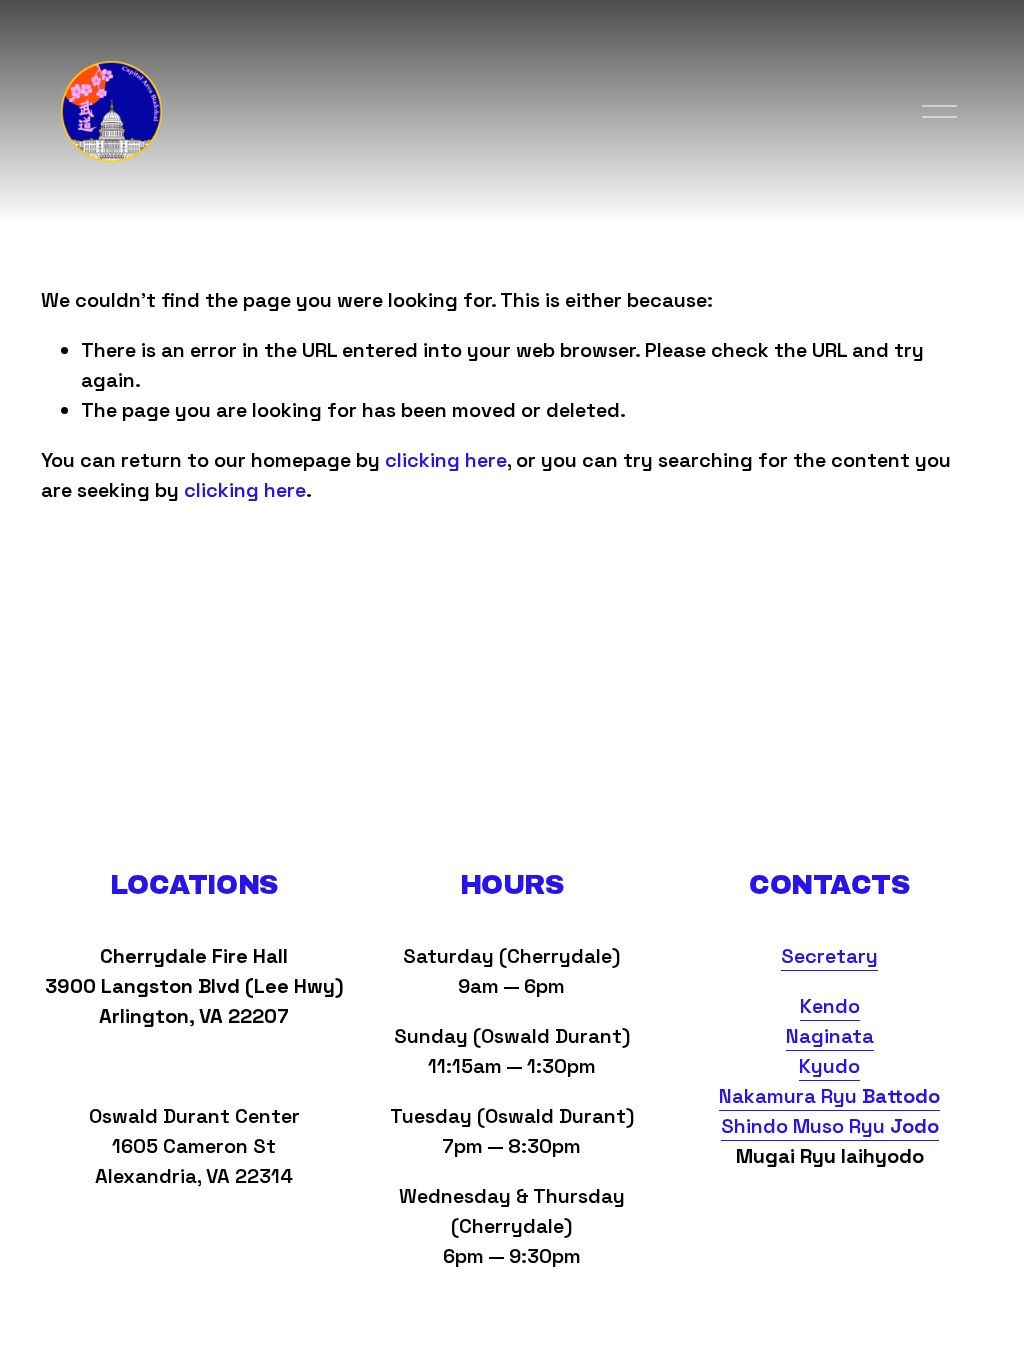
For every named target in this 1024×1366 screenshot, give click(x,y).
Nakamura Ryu (829, 1096)
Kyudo (829, 1066)
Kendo (830, 1006)
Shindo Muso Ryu (830, 1126)
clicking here (446, 460)
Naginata (830, 1036)
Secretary (829, 956)
